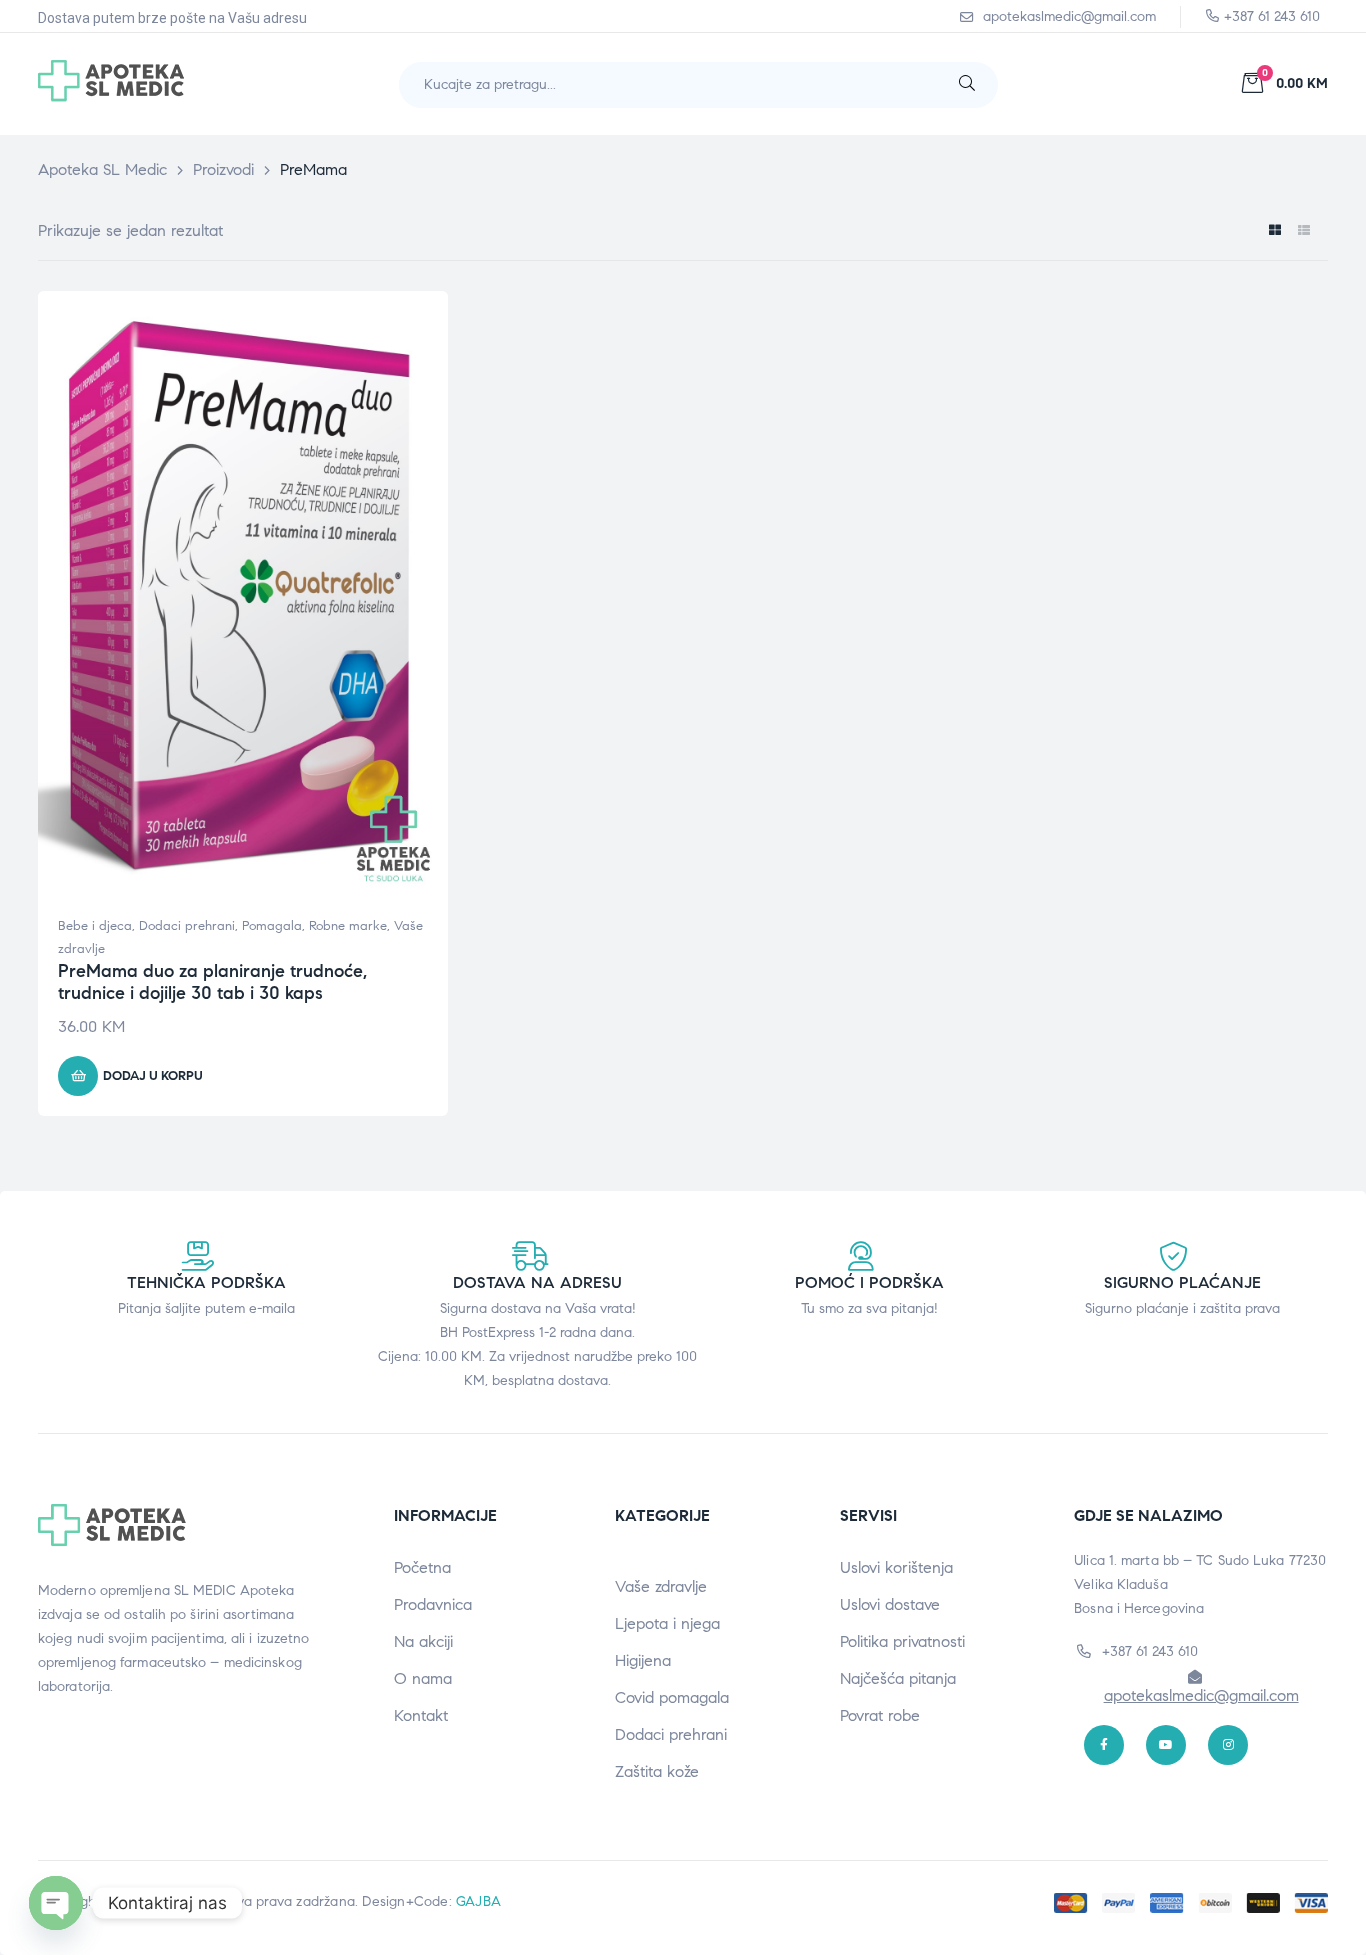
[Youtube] (1166, 1745)
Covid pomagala (672, 1697)
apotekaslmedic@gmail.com (1201, 1695)
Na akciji (423, 1641)
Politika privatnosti (902, 1641)
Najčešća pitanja (898, 1678)
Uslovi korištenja (896, 1567)
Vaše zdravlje (661, 1586)
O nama (423, 1678)
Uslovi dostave (890, 1604)
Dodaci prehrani (187, 926)
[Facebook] (1104, 1745)
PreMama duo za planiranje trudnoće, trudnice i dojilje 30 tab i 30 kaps (212, 982)
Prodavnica (433, 1604)
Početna (422, 1567)
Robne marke (348, 926)
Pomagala (272, 926)
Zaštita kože (657, 1771)
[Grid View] (1274, 230)
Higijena (643, 1660)
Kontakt (421, 1715)
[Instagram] (1228, 1745)
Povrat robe (880, 1715)
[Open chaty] (56, 1903)
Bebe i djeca (95, 926)
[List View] (1303, 230)
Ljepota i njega (667, 1623)
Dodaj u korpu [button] (153, 1076)
